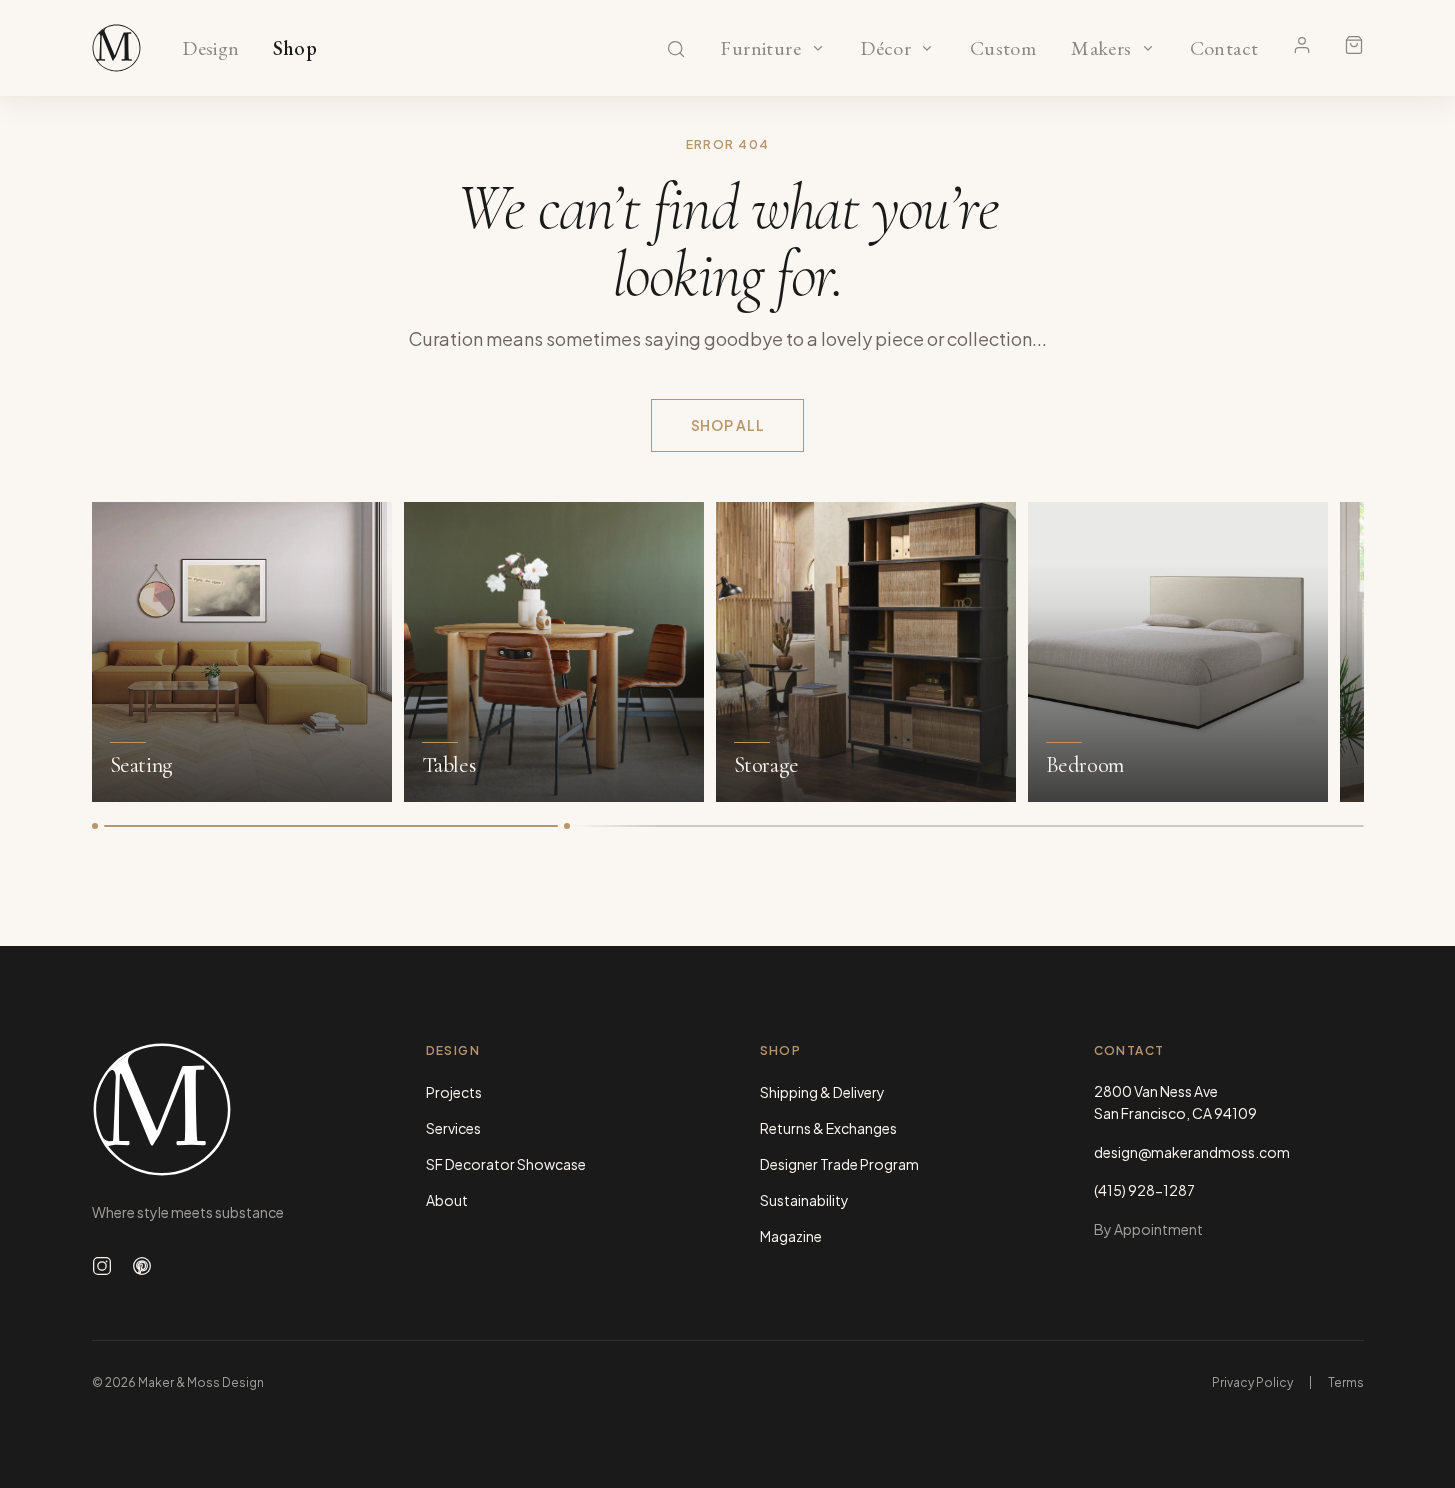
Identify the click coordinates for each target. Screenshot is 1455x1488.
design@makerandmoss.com (1192, 1152)
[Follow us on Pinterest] (142, 1266)
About (447, 1200)
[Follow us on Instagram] (102, 1266)
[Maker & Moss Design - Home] (227, 1109)
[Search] (676, 49)
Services (453, 1128)
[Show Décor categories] (927, 48)
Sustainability (804, 1200)
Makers (1101, 49)
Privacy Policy (1252, 1382)
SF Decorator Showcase (506, 1164)
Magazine (791, 1236)
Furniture (760, 49)
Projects (454, 1092)
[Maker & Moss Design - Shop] (117, 48)
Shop (295, 49)
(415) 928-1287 (1144, 1190)
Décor (886, 49)
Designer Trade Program (839, 1164)
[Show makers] (1148, 48)
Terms (1346, 1382)
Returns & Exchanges (828, 1128)
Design (210, 49)
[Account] (1302, 45)
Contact (1224, 49)
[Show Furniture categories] (818, 48)
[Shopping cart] (1354, 45)
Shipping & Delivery (822, 1092)
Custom (1002, 49)
